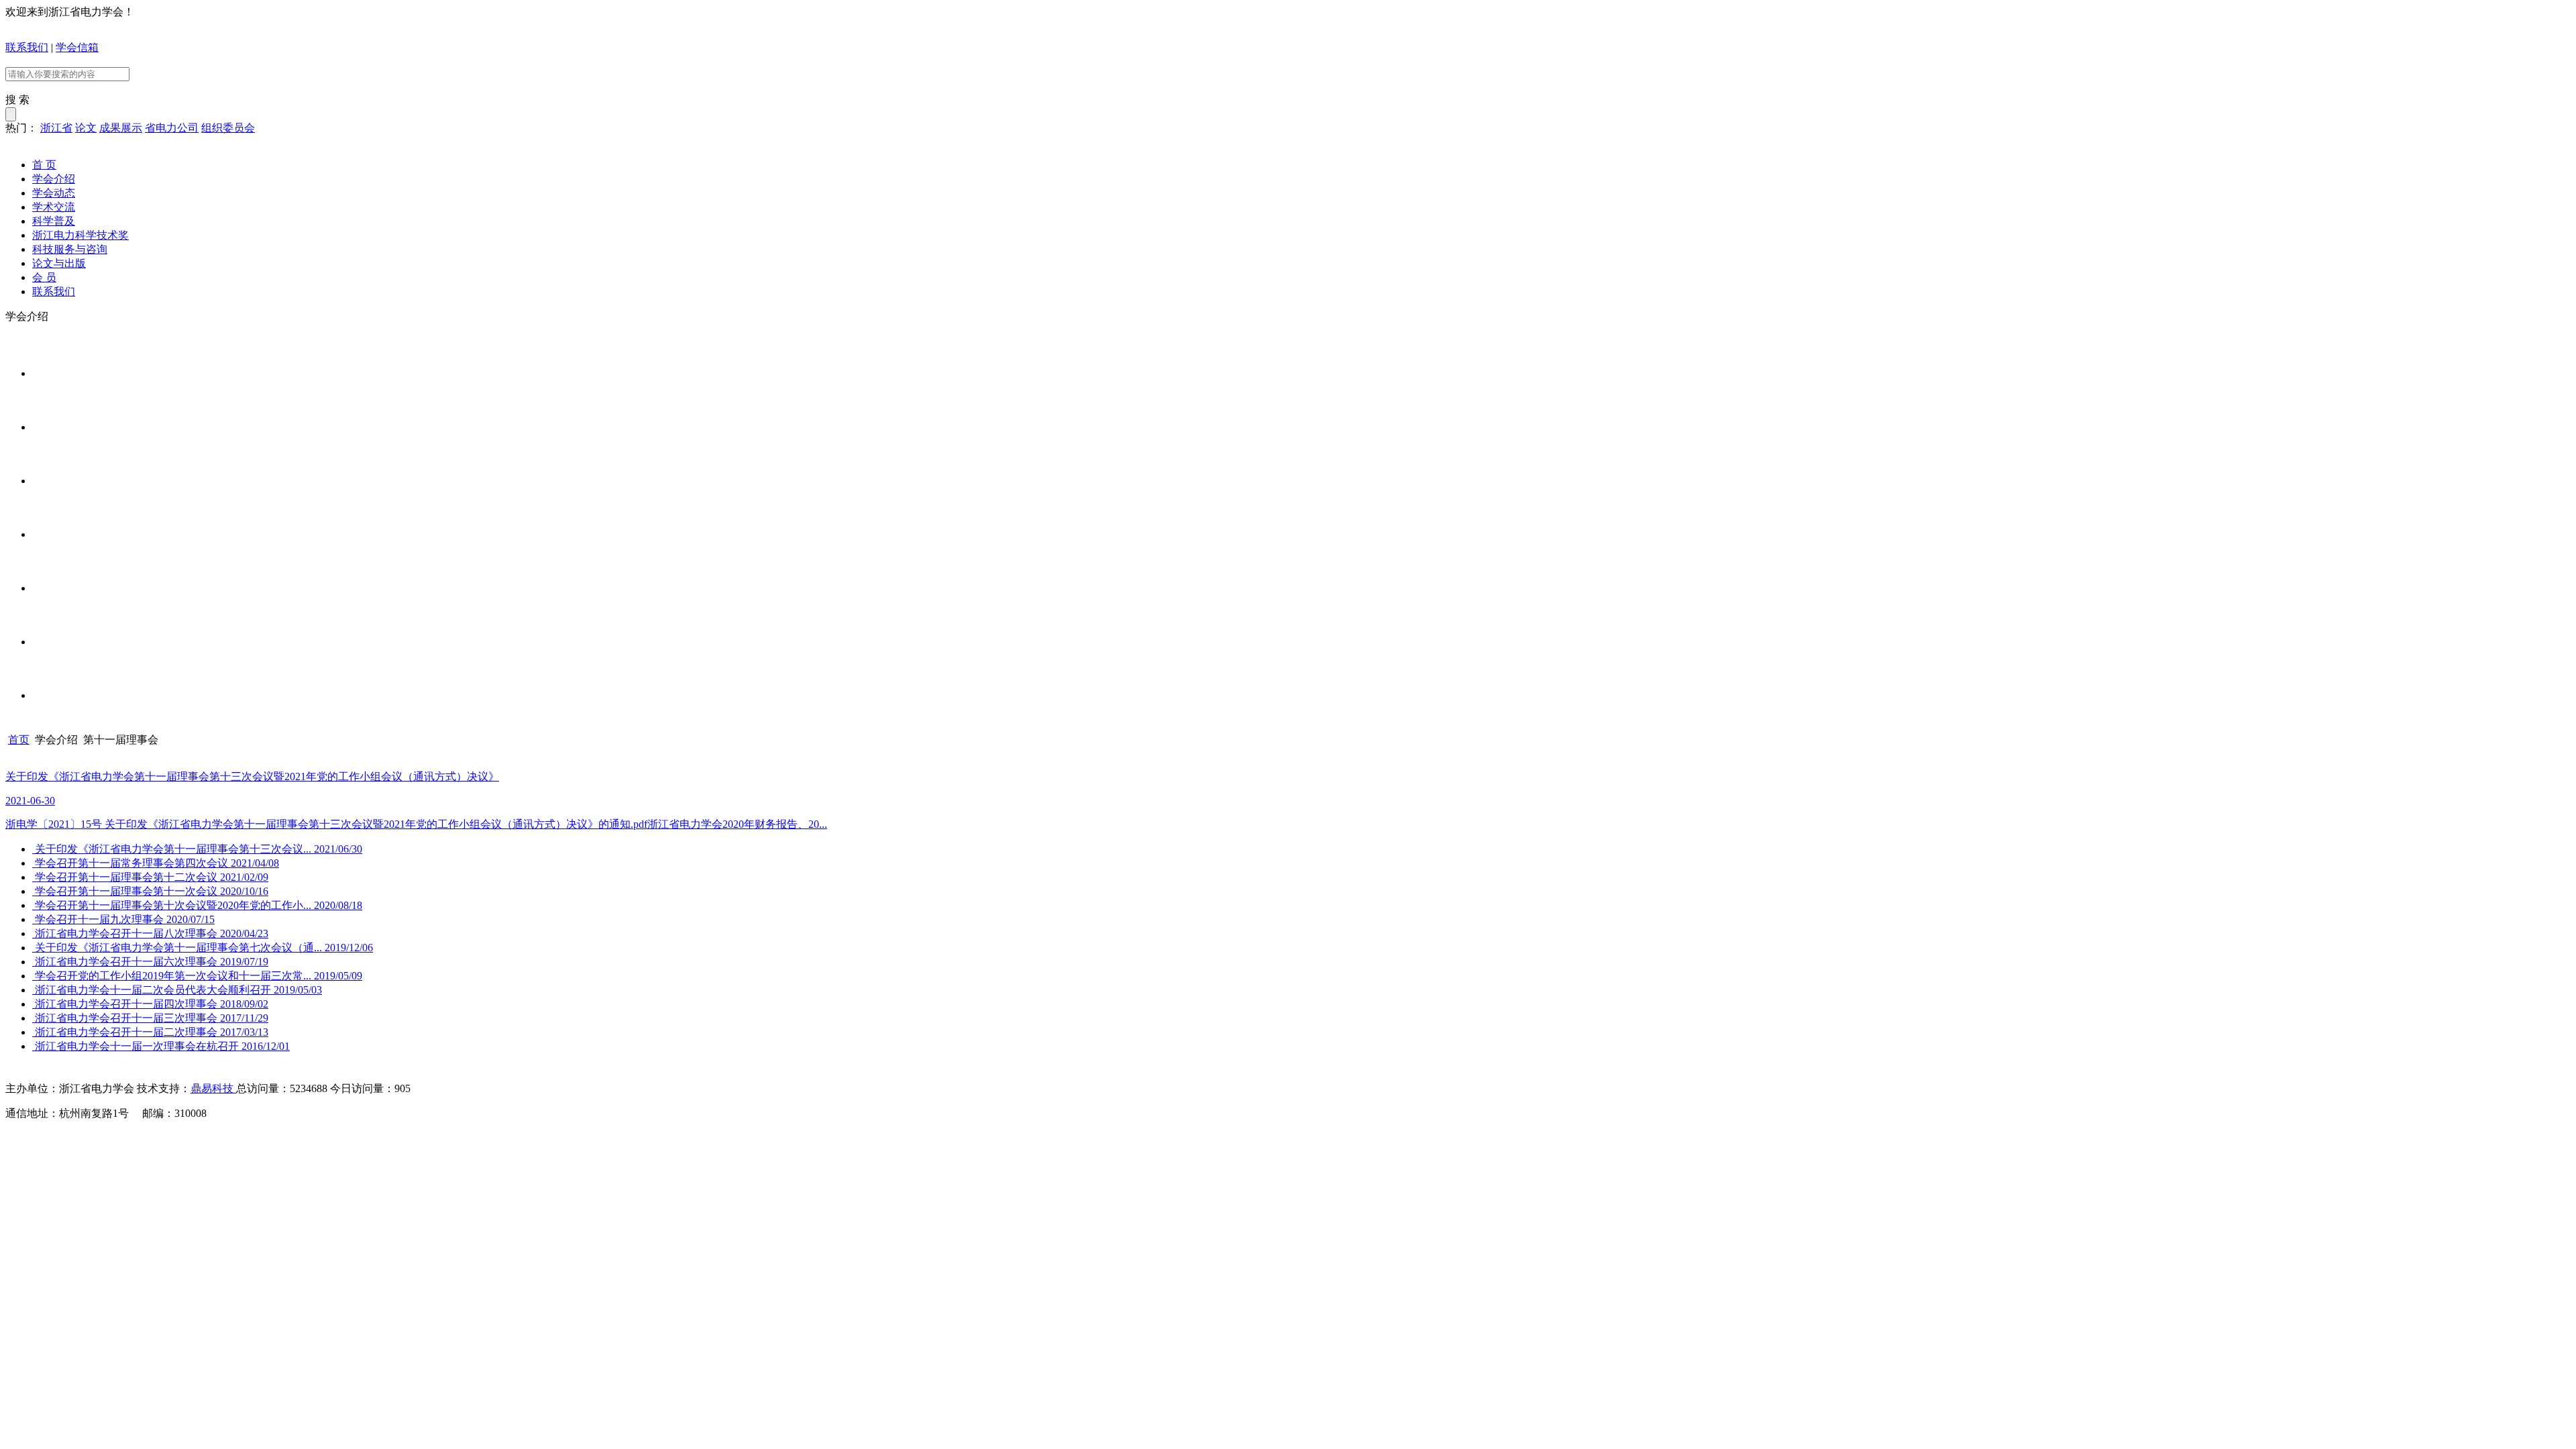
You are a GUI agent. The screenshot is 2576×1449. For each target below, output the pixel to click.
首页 (19, 740)
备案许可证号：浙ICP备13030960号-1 (93, 1138)
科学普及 (54, 221)
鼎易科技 (213, 1088)
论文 (86, 128)
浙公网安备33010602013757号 (256, 1138)
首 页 (44, 165)
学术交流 (54, 207)
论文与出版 (59, 263)
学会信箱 (77, 47)
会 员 (44, 277)
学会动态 (54, 193)
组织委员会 (228, 128)
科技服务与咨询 (70, 249)
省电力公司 (172, 128)
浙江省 (56, 128)
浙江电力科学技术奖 (80, 235)
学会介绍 (54, 179)
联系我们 (27, 47)
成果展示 (121, 128)
